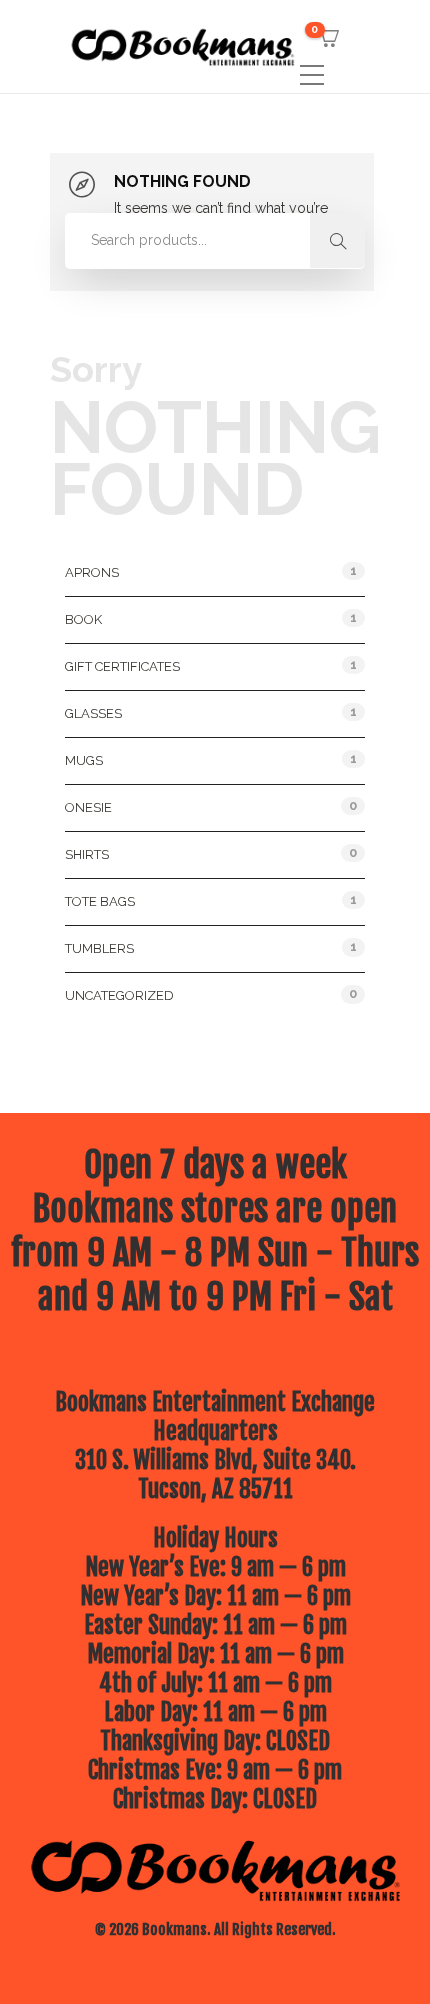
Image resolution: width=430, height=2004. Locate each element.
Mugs (84, 760)
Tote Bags (100, 901)
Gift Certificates (122, 666)
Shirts (87, 854)
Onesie (88, 807)
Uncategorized (119, 995)
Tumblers (99, 948)
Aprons (92, 572)
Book (83, 619)
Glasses (93, 713)
